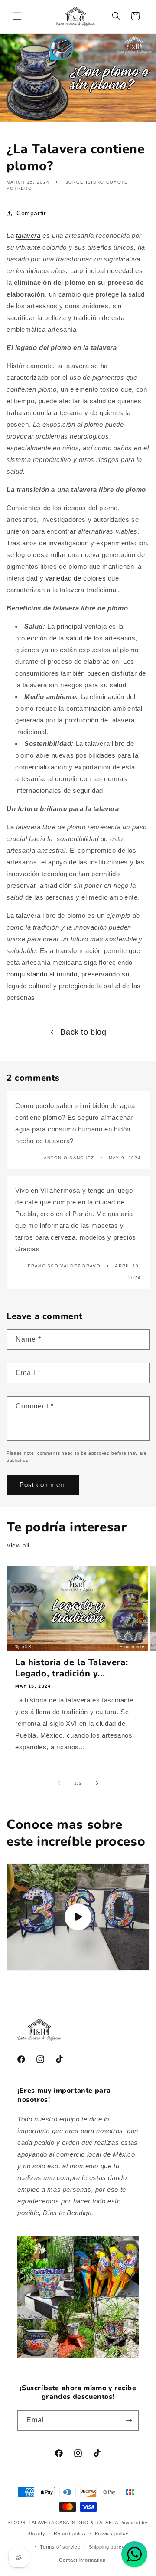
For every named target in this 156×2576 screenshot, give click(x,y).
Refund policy (70, 2533)
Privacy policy (112, 2533)
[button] (17, 16)
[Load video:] (78, 1917)
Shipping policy (107, 2547)
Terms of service (60, 2547)
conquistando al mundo (42, 974)
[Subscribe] (129, 2420)
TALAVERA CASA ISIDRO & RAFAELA (74, 2523)
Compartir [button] (31, 213)
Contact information (82, 2560)
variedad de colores (76, 578)
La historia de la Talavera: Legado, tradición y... (71, 1668)
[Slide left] (59, 1783)
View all (18, 1545)
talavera (28, 236)
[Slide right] (97, 1783)
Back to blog (83, 1032)
